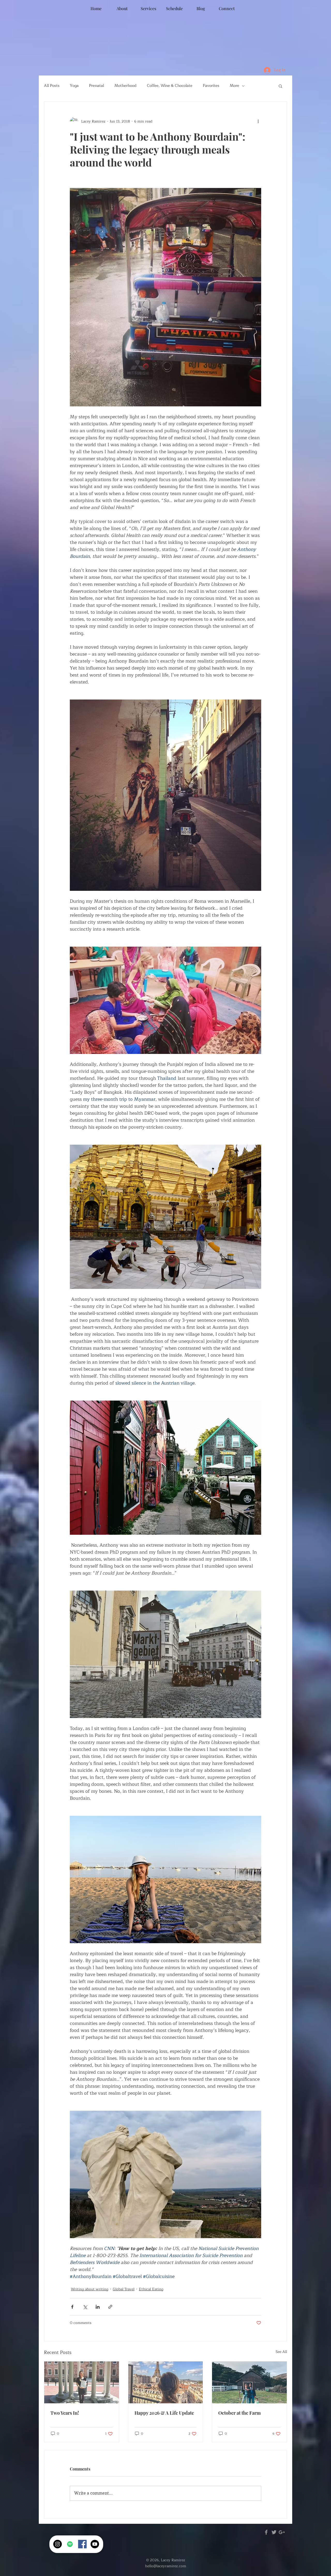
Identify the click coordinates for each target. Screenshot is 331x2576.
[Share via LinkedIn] (98, 2307)
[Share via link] (110, 2307)
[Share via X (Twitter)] (85, 2307)
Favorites (211, 86)
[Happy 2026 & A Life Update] (166, 2382)
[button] (280, 86)
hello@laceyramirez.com (166, 2566)
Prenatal (96, 86)
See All (281, 2352)
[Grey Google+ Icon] (282, 2532)
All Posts (52, 86)
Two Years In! (65, 2413)
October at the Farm (239, 2413)
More (234, 86)
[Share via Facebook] (72, 2307)
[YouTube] (95, 2544)
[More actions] (258, 121)
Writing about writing (90, 2289)
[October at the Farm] (249, 2382)
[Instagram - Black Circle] (58, 2544)
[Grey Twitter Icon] (274, 2532)
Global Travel (124, 2289)
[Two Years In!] (82, 2382)
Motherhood (125, 86)
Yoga (74, 86)
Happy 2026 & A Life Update (164, 2413)
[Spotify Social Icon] (70, 2544)
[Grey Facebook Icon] (266, 2532)
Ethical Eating (151, 2289)
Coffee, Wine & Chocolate (170, 86)
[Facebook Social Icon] (82, 2544)
